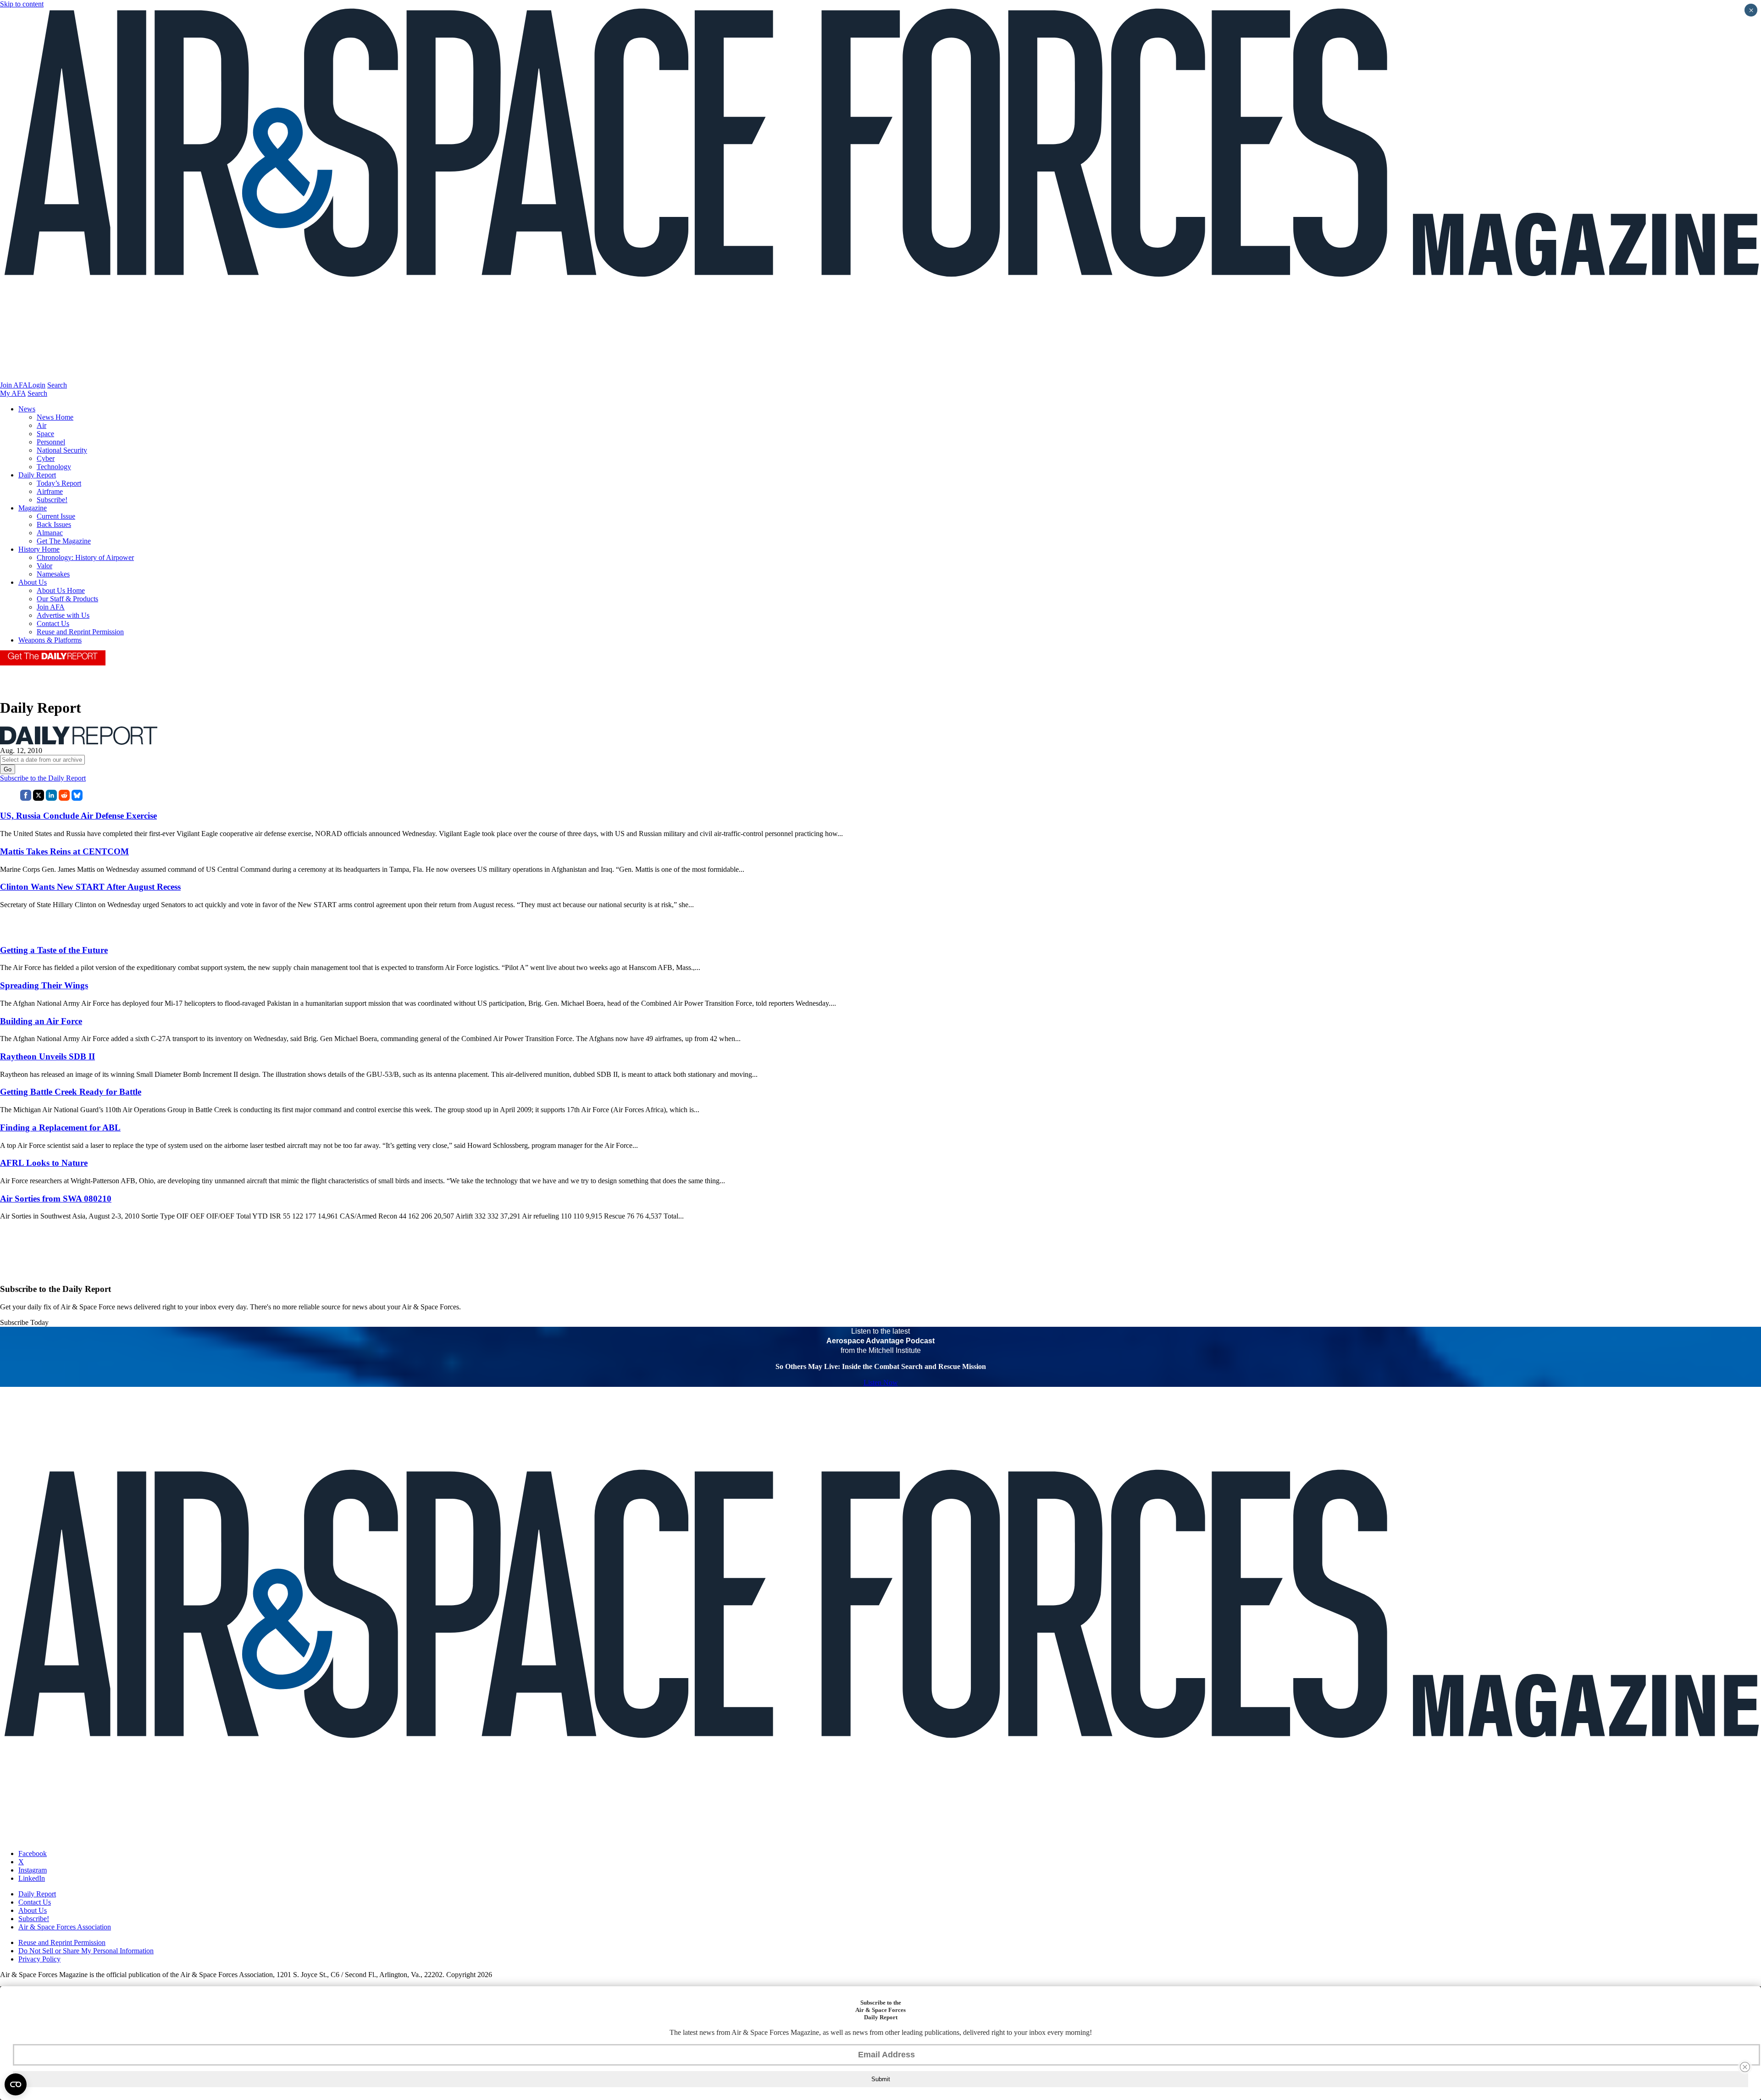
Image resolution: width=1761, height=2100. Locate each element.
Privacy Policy (39, 1959)
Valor (44, 566)
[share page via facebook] (26, 798)
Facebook (33, 1853)
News (27, 409)
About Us (33, 582)
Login (37, 385)
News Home (55, 417)
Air (42, 425)
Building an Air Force (41, 1021)
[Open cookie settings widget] (16, 2084)
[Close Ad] (1745, 2067)
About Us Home (61, 590)
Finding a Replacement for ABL (60, 1128)
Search (57, 385)
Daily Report (37, 475)
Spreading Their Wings (44, 985)
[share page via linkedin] (51, 798)
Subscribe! (52, 500)
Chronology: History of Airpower (85, 557)
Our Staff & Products (67, 599)
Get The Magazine (64, 541)
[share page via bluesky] (77, 798)
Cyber (46, 458)
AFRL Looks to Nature (44, 1163)
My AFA (13, 393)
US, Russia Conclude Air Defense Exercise (78, 816)
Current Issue (56, 516)
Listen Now (881, 1382)
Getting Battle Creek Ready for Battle (71, 1092)
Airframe (50, 491)
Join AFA (14, 385)
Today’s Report (59, 483)
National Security (62, 450)
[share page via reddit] (64, 798)
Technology (54, 467)
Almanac (50, 533)
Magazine (33, 508)
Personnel (51, 442)
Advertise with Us (63, 615)
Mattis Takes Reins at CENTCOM (64, 851)
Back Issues (54, 524)
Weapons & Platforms (50, 640)
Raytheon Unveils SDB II (47, 1056)
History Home (39, 549)
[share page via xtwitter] (39, 798)
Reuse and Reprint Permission (80, 632)
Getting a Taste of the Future (54, 950)
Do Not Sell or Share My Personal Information (86, 1951)
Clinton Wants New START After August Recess (90, 887)
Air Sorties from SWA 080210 (56, 1199)
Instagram (33, 1870)
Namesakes (53, 574)
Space (45, 434)
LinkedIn (32, 1878)
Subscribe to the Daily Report (43, 778)
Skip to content (22, 4)
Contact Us (53, 623)
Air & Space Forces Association (65, 1927)
